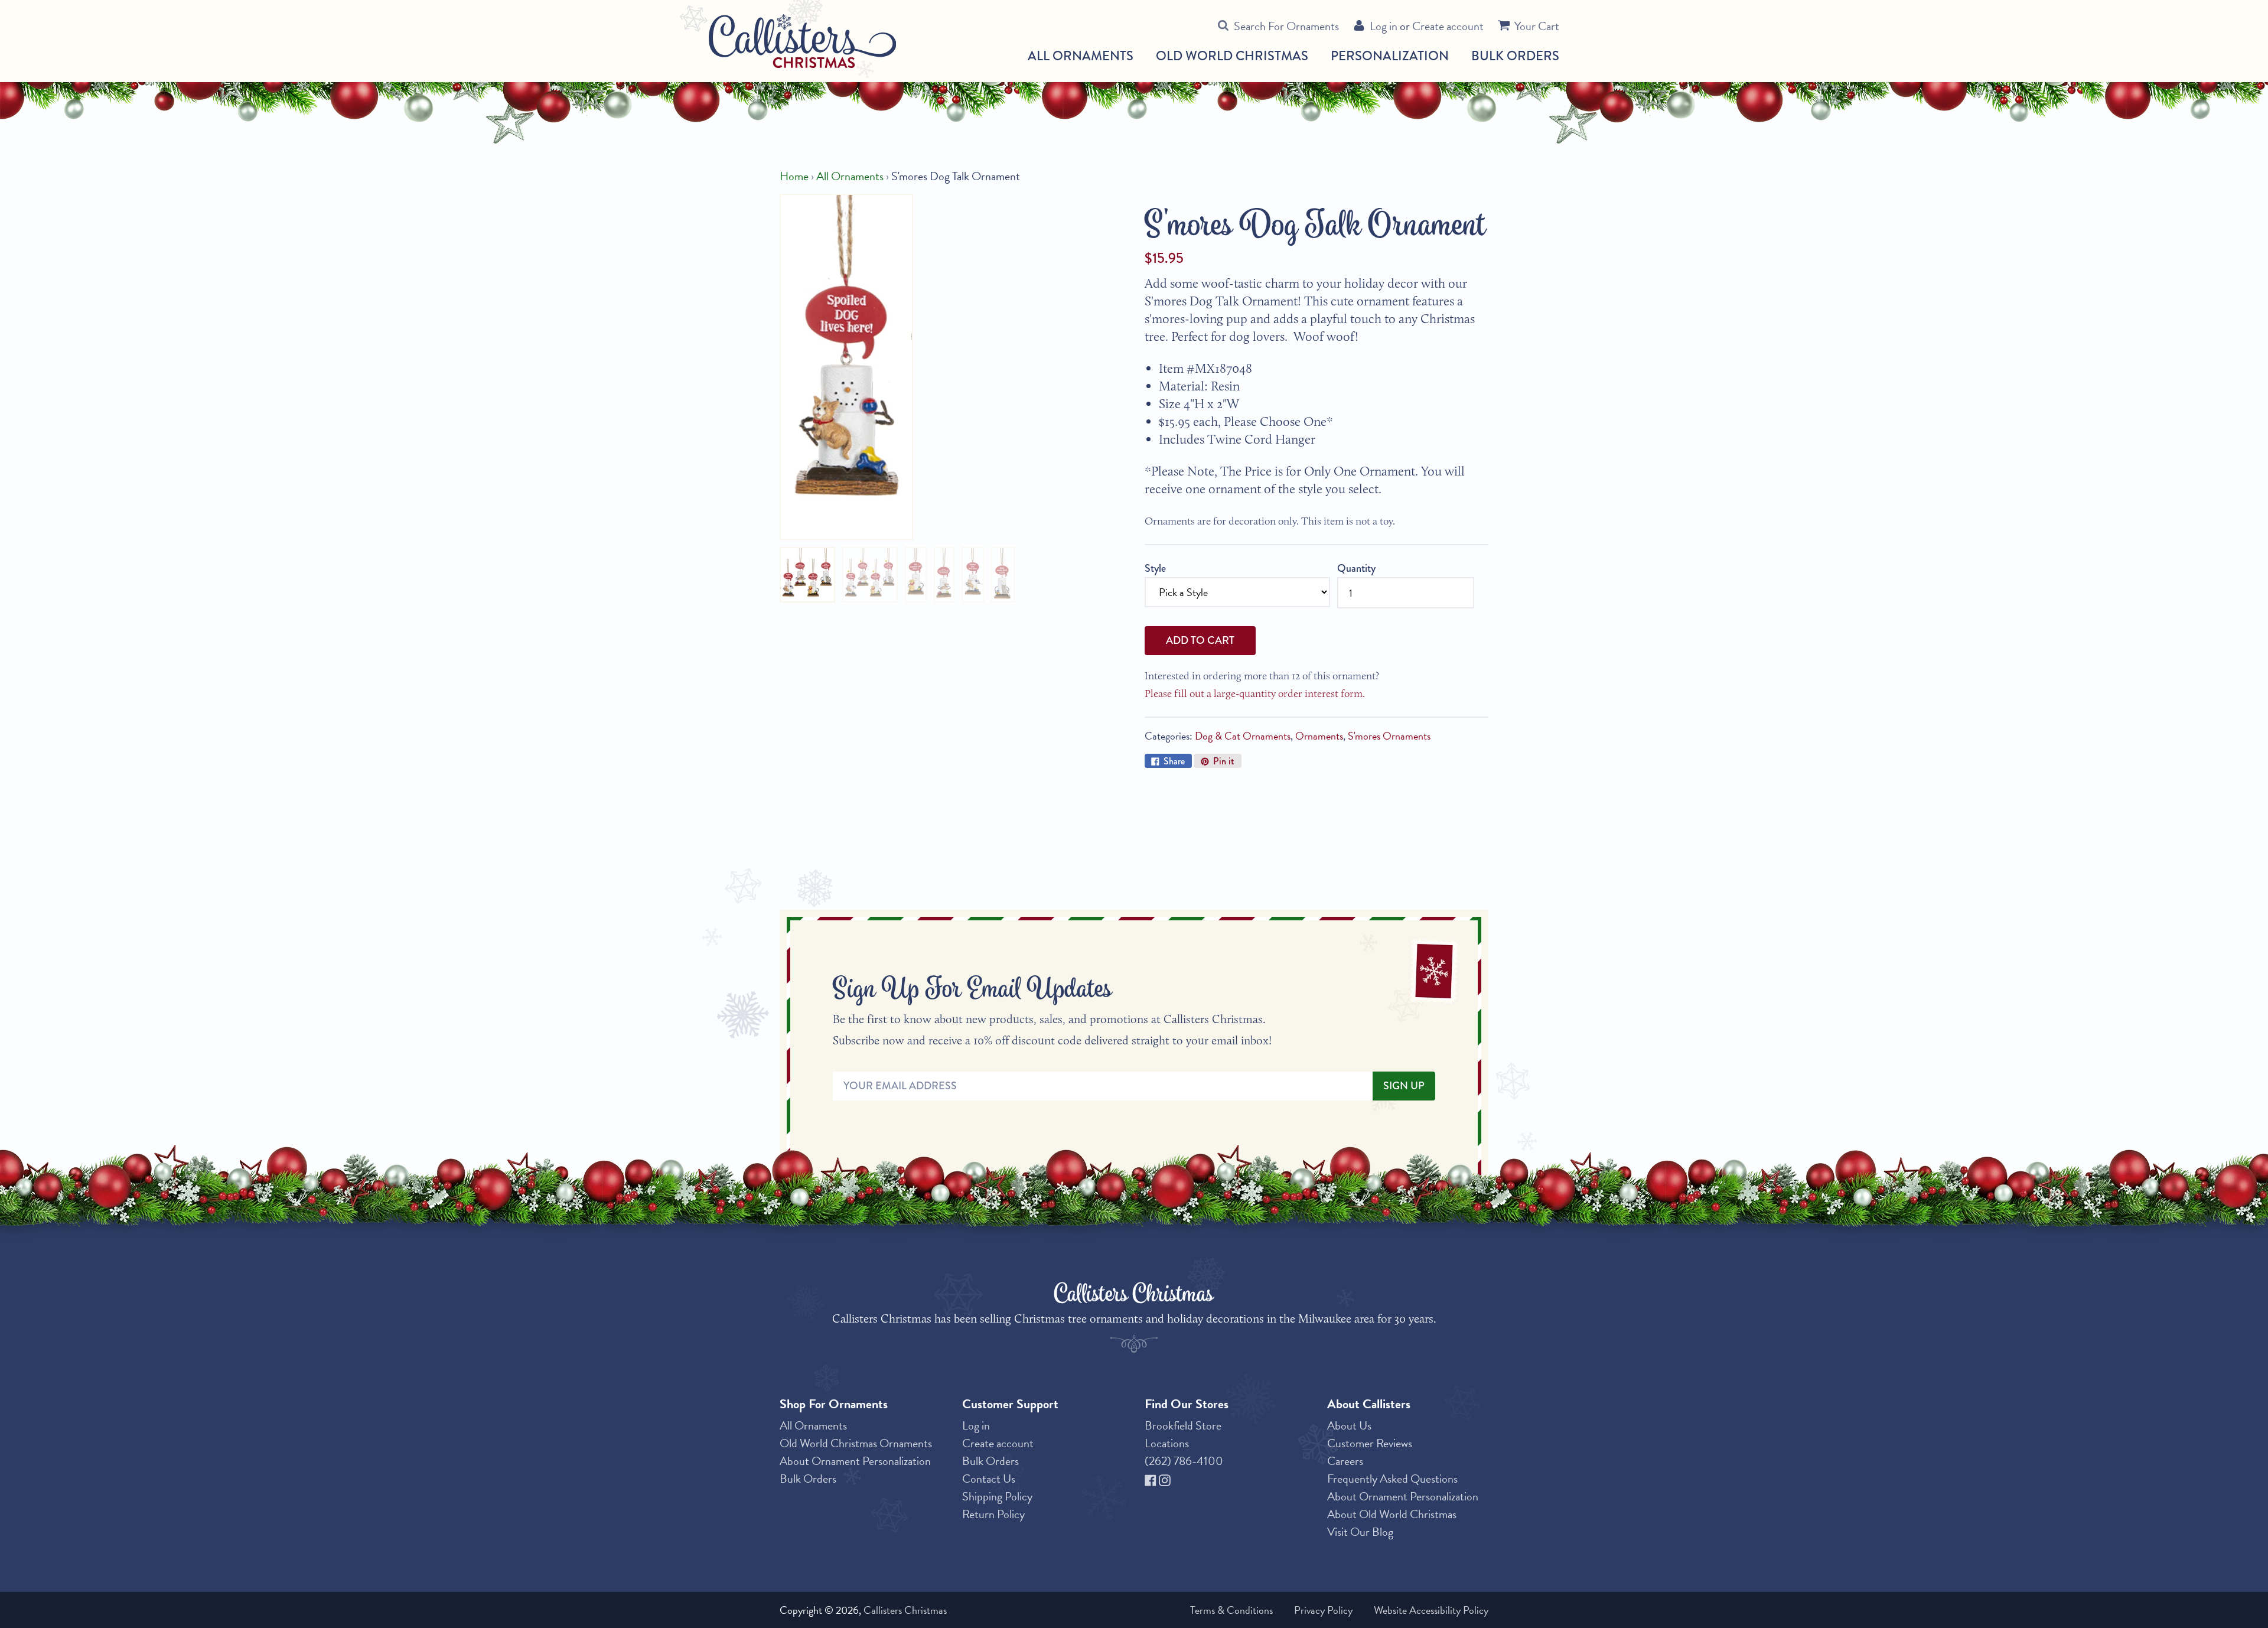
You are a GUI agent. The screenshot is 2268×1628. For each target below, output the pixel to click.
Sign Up (1404, 1086)
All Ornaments (1081, 56)
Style (1155, 568)
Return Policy (993, 1514)
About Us (1349, 1425)
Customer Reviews (1370, 1443)
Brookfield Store (1183, 1425)
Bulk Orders (1515, 56)
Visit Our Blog (1360, 1532)
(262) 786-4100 (1184, 1461)
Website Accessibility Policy (1431, 1610)
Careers (1345, 1461)
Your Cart (1537, 26)
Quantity (1356, 568)
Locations (1167, 1443)
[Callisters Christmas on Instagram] (1165, 1479)
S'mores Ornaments (1389, 736)
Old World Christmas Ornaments (856, 1443)
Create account (1448, 26)
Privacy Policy (1323, 1610)
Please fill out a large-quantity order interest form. (1255, 693)
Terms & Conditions (1231, 1610)
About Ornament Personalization (855, 1461)
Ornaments (1319, 736)
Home (794, 176)
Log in (1384, 26)
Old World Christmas (1232, 56)
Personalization (1390, 56)
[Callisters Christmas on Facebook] (1152, 1479)
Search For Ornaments (1286, 26)
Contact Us (989, 1479)
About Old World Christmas (1392, 1514)
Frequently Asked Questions (1392, 1479)
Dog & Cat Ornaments (1243, 736)
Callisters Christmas (905, 1610)
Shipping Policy (997, 1496)
